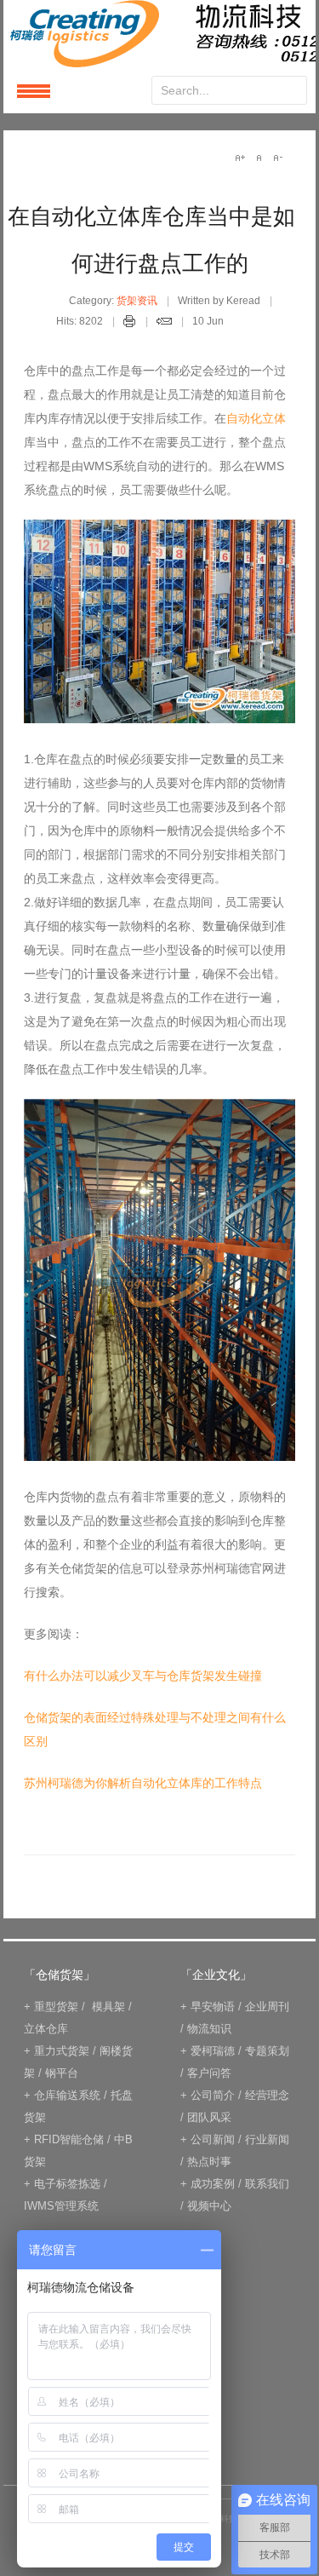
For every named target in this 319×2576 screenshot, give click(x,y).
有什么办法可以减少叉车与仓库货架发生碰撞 (143, 1676)
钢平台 (62, 2073)
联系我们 (267, 2184)
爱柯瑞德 (213, 2051)
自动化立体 (256, 418)
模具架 (108, 2007)
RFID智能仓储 (69, 2139)
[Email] (164, 324)
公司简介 (213, 2095)
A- (277, 158)
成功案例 (213, 2184)
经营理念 (267, 2095)
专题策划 (267, 2051)
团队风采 (209, 2117)
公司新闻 (213, 2139)
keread (159, 34)
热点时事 (209, 2162)
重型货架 (56, 2007)
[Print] (130, 324)
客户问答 (209, 2073)
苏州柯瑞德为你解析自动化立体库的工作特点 (143, 1783)
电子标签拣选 (67, 2184)
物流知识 (209, 2029)
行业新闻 (267, 2139)
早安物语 (213, 2007)
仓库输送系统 (67, 2095)
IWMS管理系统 (61, 2206)
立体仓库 (46, 2029)
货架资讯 (137, 301)
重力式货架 (62, 2051)
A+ (240, 158)
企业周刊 (267, 2007)
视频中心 (209, 2206)
